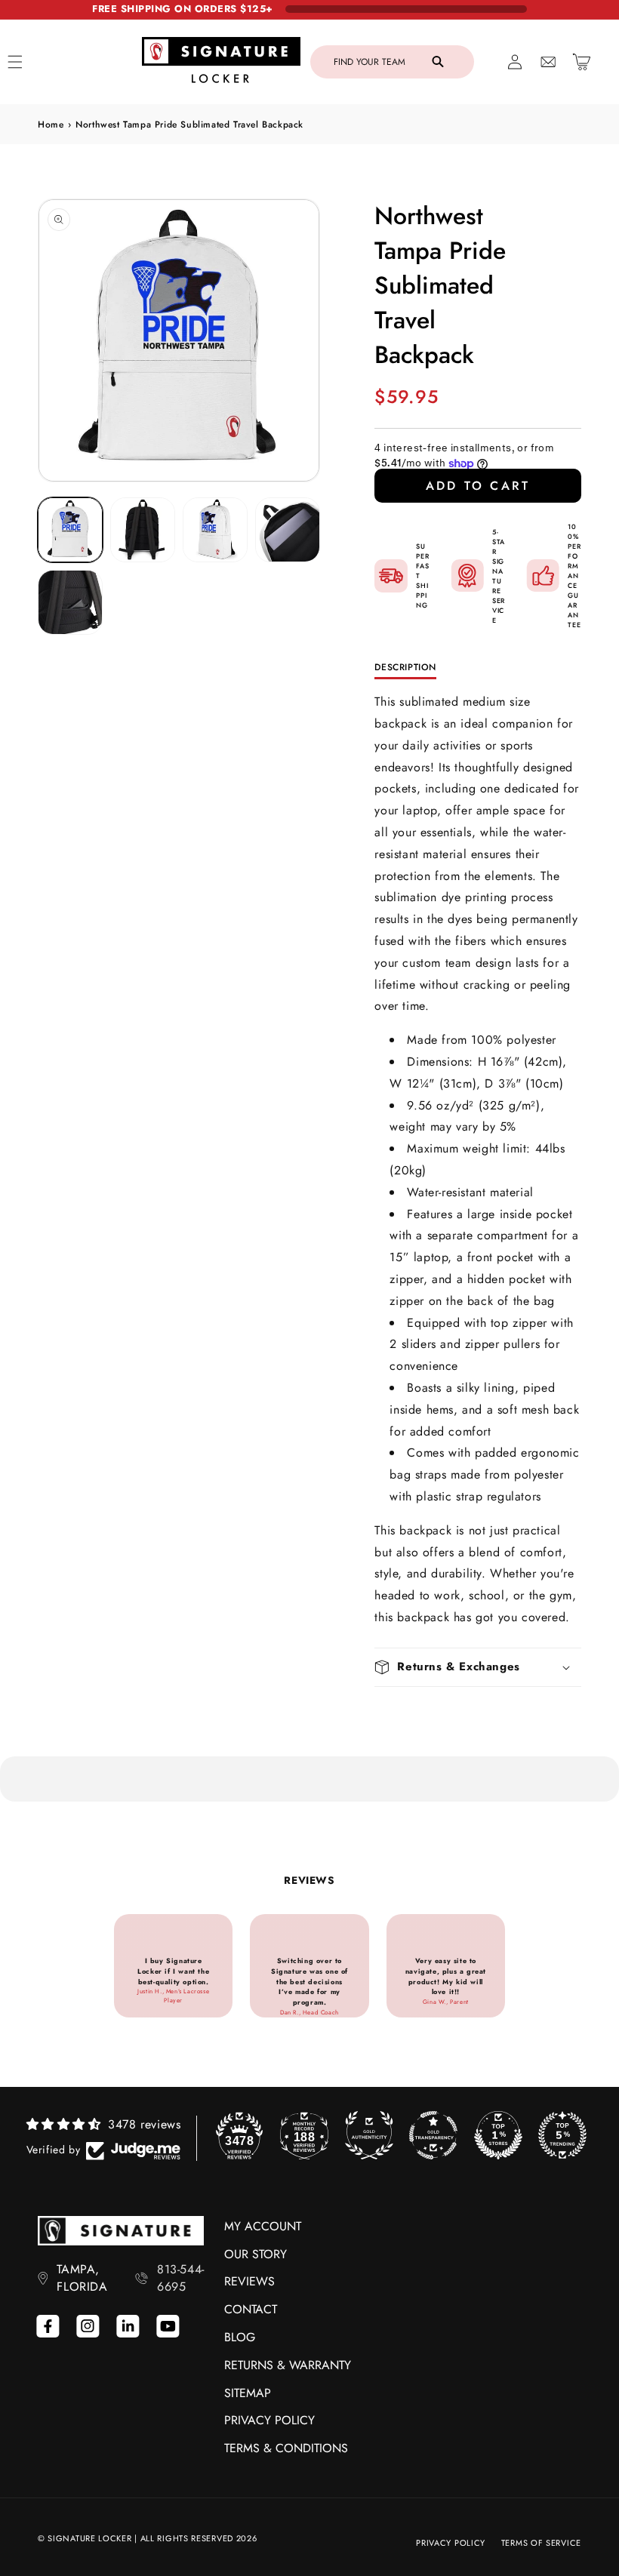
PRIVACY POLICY (269, 2420)
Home (51, 125)
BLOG (240, 2337)
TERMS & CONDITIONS (286, 2448)
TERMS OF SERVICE (541, 2543)
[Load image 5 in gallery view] (70, 602)
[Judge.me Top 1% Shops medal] (498, 2135)
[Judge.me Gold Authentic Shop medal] (369, 2135)
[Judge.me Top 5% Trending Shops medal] (562, 2135)
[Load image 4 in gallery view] (288, 530)
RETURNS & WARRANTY (288, 2365)
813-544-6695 (181, 2278)
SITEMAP (248, 2393)
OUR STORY (256, 2254)
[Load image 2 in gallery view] (143, 530)
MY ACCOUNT (263, 2226)
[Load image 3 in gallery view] (215, 530)
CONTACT (251, 2309)
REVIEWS (249, 2281)
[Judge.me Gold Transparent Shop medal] (433, 2135)
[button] (392, 62)
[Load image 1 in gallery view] (70, 530)
